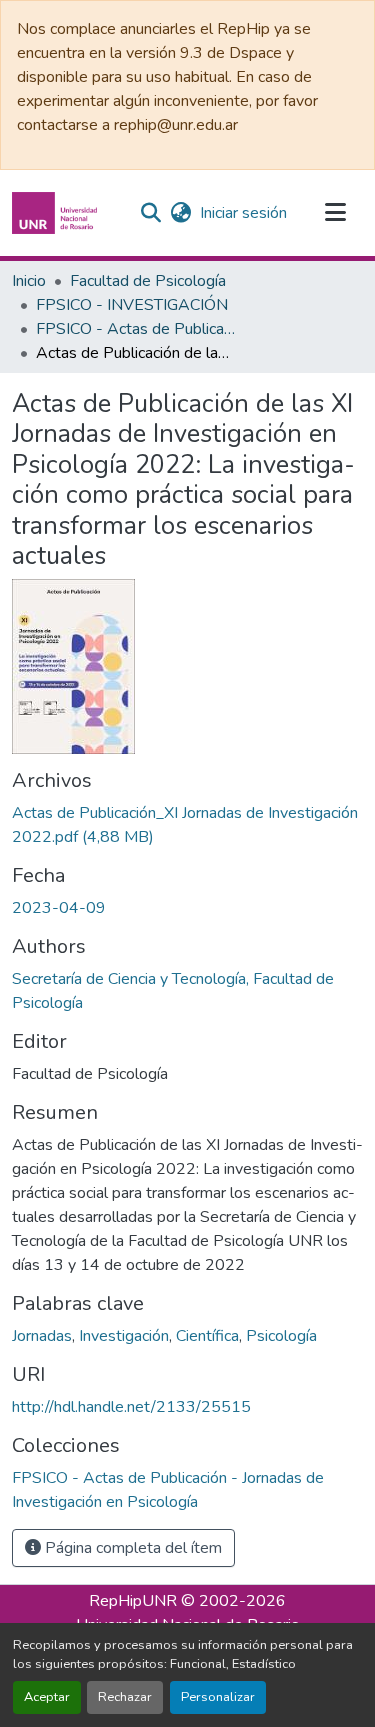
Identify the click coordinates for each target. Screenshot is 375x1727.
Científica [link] (207, 1336)
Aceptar (47, 1697)
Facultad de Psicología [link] (148, 281)
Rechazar (125, 1697)
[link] (187, 825)
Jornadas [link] (42, 1336)
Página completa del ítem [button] (131, 1548)
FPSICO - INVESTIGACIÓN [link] (132, 305)
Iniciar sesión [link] (243, 213)
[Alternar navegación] (335, 213)
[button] (57, 213)
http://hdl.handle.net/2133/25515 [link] (131, 1407)
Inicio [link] (29, 281)
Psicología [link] (281, 1336)
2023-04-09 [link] (59, 908)
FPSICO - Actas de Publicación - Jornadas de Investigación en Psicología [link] (136, 329)
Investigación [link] (124, 1336)
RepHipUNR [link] (133, 1601)
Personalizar (218, 1697)
